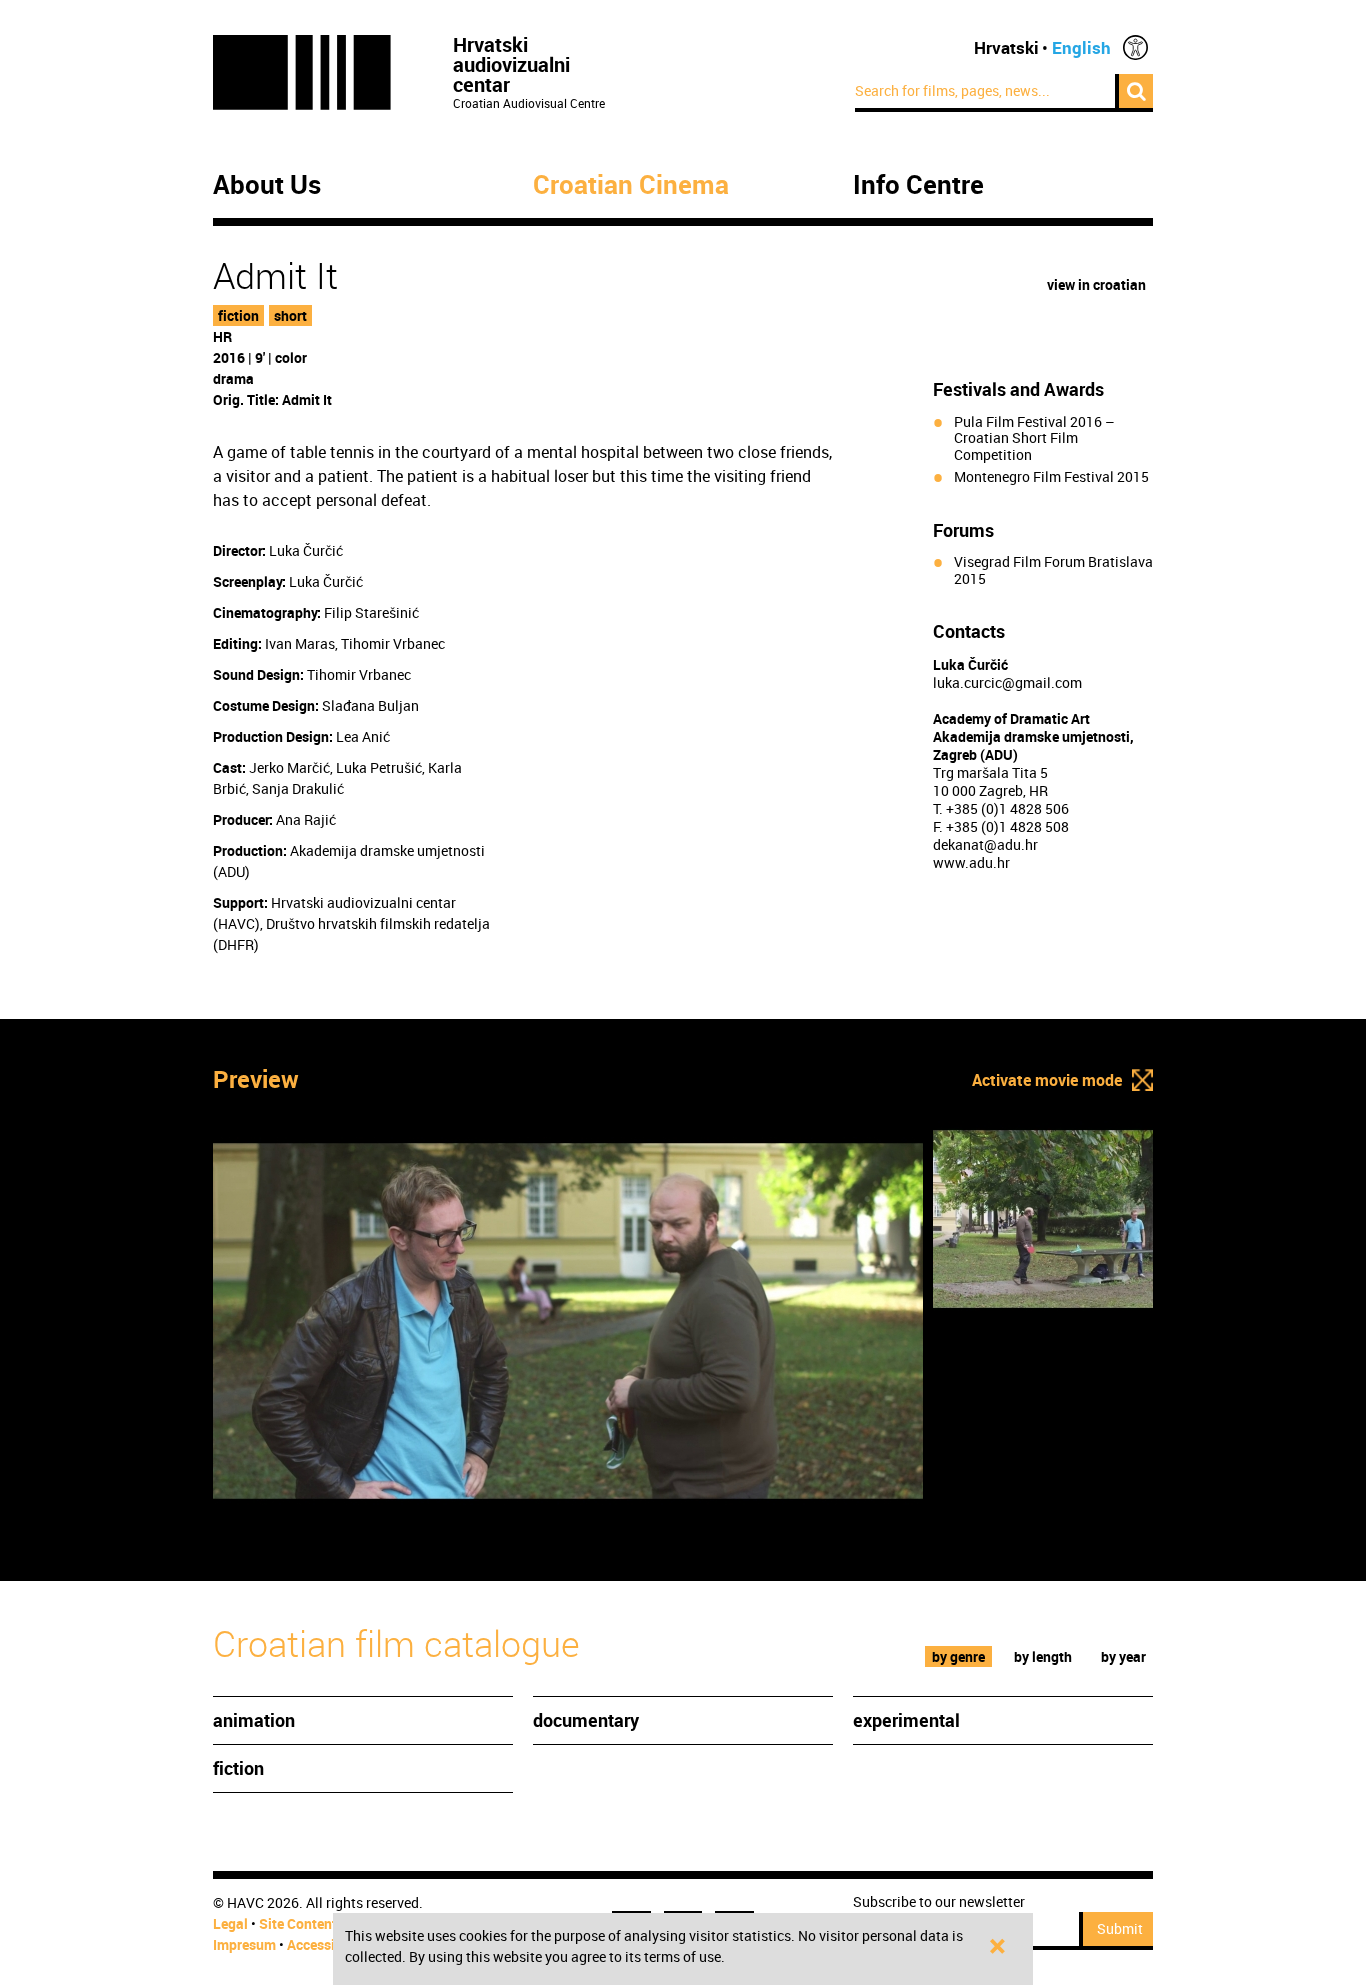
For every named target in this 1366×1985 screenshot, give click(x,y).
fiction (238, 315)
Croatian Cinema (631, 185)
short (290, 315)
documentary (586, 1720)
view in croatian (1096, 284)
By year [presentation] (1123, 1656)
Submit (1120, 1928)
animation (254, 1720)
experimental (906, 1720)
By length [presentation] (1043, 1656)
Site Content (298, 1923)
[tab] (959, 1656)
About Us (267, 185)
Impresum (244, 1944)
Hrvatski (1006, 47)
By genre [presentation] (958, 1656)
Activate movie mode (1047, 1080)
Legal (230, 1923)
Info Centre (918, 185)
